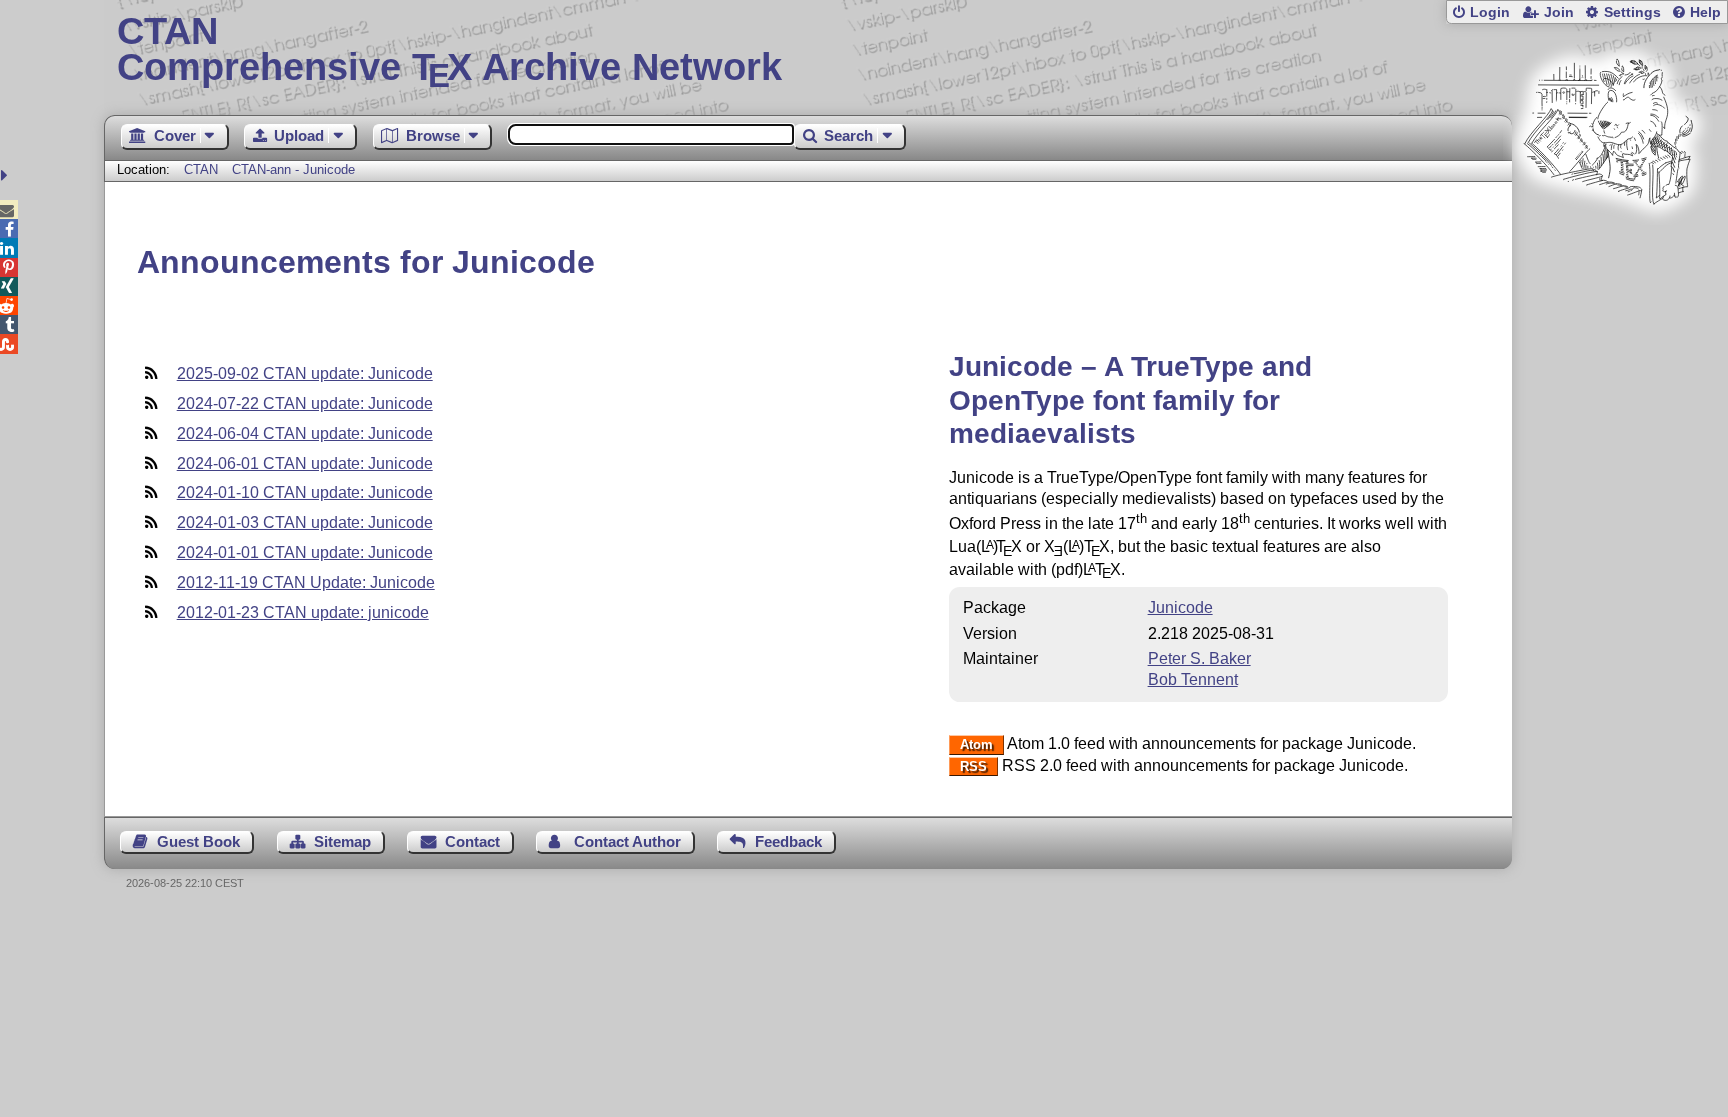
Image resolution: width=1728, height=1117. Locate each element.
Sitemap (342, 841)
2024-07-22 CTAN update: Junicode (305, 403)
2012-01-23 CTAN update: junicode (303, 612)
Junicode (1180, 607)
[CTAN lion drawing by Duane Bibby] (1608, 242)
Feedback (788, 841)
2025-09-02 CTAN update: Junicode (305, 373)
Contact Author (627, 841)
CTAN (201, 169)
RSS (973, 766)
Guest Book (198, 841)
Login (1490, 12)
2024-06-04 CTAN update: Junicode (305, 433)
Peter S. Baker (1199, 658)
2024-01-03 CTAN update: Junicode (305, 522)
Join (1559, 12)
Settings (1632, 12)
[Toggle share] (6, 175)
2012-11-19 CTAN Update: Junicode (306, 582)
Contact (472, 841)
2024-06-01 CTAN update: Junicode (305, 463)
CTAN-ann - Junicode (293, 169)
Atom (976, 744)
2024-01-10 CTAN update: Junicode (305, 492)
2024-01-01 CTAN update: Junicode (305, 552)
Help (1705, 12)
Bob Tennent (1193, 679)
